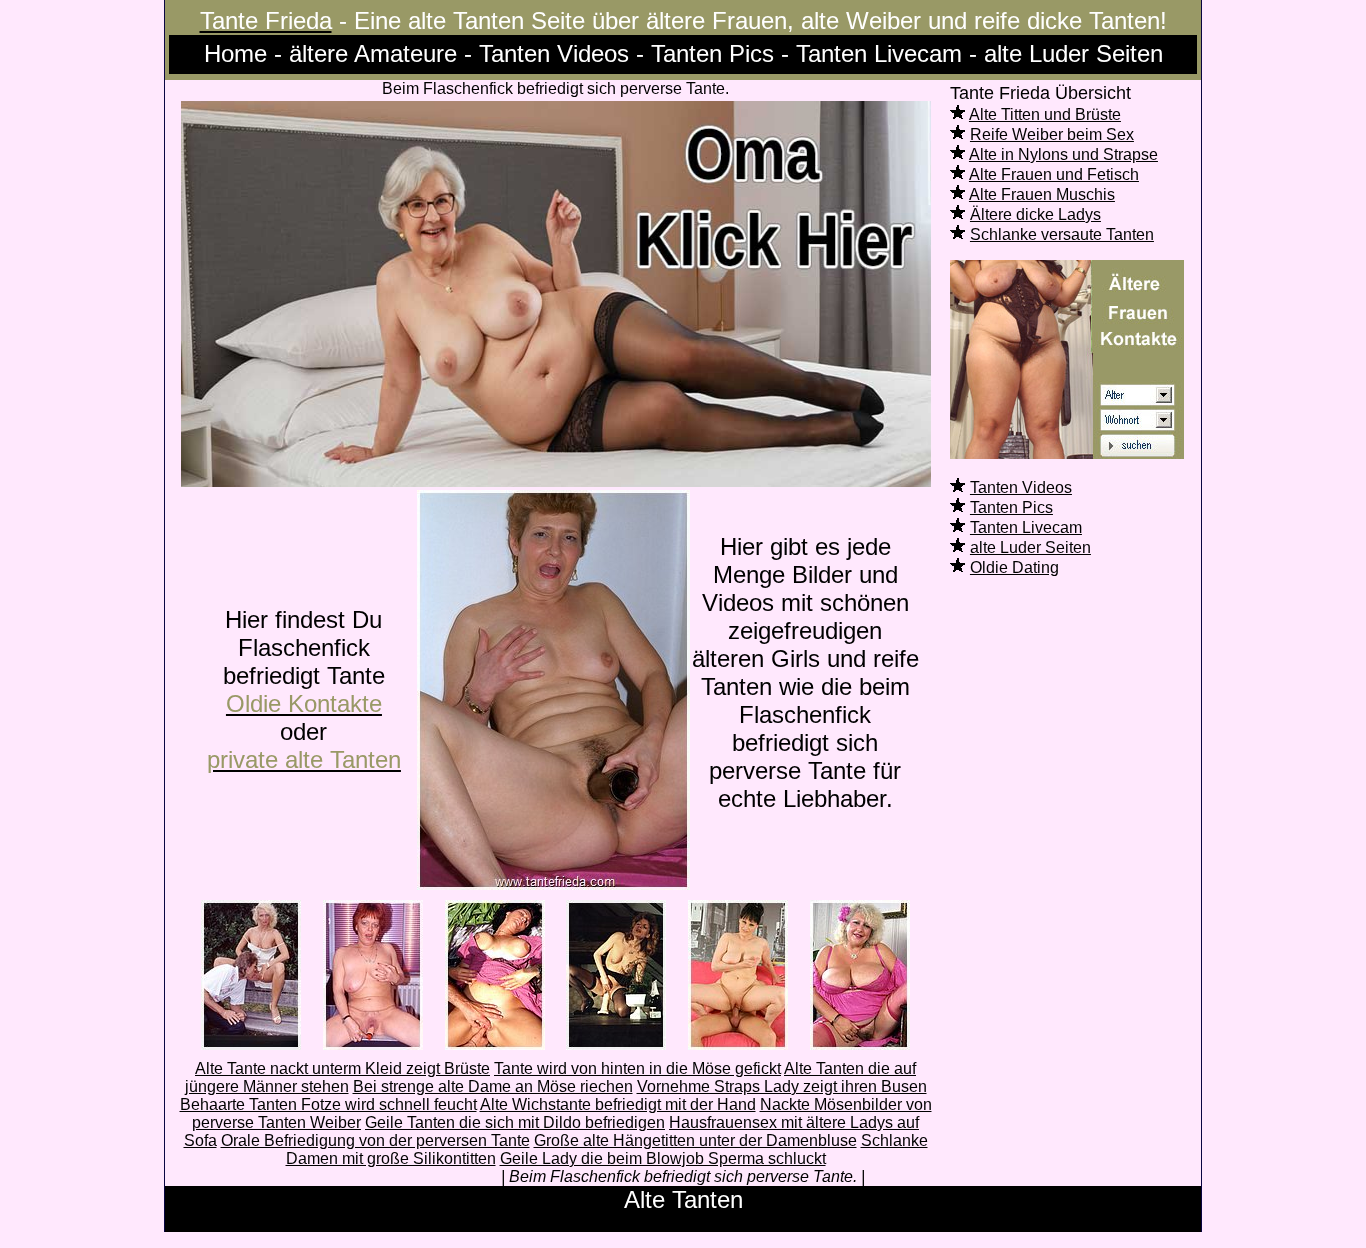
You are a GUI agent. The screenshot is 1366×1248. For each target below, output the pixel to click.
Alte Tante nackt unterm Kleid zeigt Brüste (342, 1068)
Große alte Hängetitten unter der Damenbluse (695, 1140)
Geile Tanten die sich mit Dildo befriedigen (515, 1122)
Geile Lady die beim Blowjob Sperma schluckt (663, 1158)
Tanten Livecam (1026, 527)
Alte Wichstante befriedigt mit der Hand (618, 1104)
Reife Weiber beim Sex (1052, 134)
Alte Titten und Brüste (1045, 114)
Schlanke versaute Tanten (1062, 234)
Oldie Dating (1014, 567)
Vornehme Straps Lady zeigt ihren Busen (782, 1086)
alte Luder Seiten (1030, 547)
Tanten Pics (1011, 507)
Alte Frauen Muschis (1042, 194)
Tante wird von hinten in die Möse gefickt (637, 1068)
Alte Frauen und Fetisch (1054, 174)
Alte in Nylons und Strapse (1063, 154)
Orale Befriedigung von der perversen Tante (375, 1140)
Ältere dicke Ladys (1035, 214)
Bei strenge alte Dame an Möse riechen (493, 1086)
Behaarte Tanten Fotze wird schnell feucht (328, 1104)
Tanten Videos (1021, 487)
